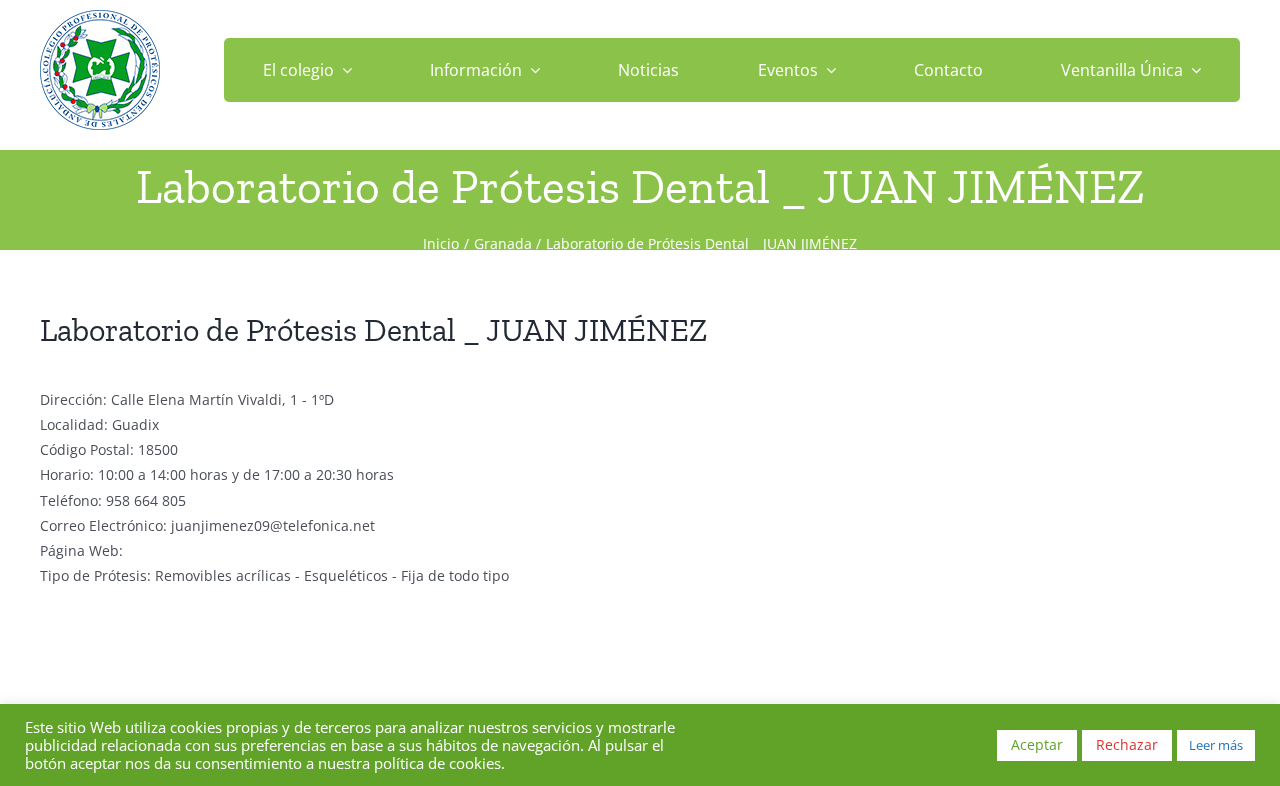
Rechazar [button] (1127, 744)
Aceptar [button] (1037, 744)
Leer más (1216, 745)
